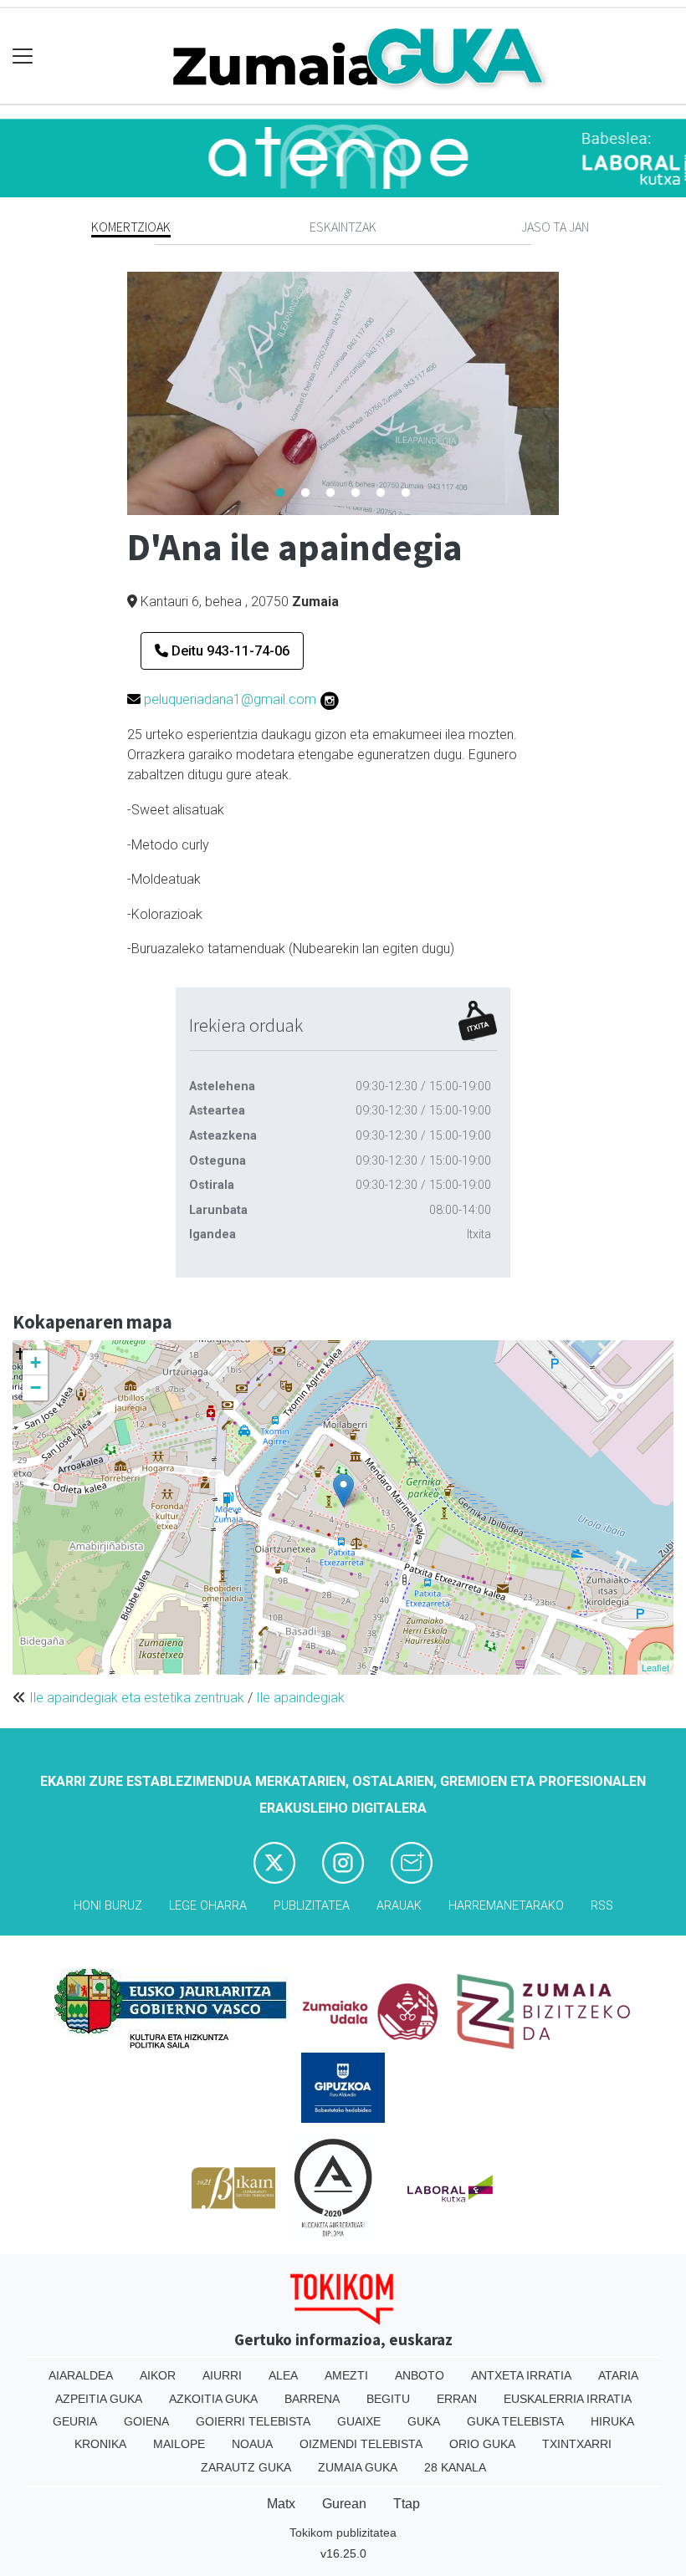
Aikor (158, 2375)
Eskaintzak (343, 227)
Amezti (346, 2375)
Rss (602, 1906)
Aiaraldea (81, 2375)
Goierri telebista (253, 2421)
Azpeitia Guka (99, 2399)
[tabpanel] (343, 393)
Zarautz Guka (246, 2467)
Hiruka (612, 2421)
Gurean (344, 2504)
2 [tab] (305, 493)
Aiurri (222, 2375)
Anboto (420, 2375)
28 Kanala (455, 2467)
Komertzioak (131, 227)
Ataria (618, 2375)
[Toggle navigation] (23, 56)
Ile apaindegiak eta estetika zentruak (137, 1698)
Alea (283, 2375)
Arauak (399, 1906)
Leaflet (655, 1667)
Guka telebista (515, 2421)
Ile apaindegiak (300, 1698)
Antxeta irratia (521, 2375)
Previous (115, 393)
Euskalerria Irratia (568, 2399)
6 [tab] (406, 493)
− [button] (36, 1387)
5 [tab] (381, 493)
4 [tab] (356, 493)
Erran (457, 2399)
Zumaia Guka (358, 2467)
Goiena (146, 2421)
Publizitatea (312, 1906)
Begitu (388, 2399)
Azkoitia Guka (213, 2399)
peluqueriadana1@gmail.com (230, 699)
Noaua (252, 2444)
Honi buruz (108, 1906)
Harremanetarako (506, 1906)
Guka (424, 2421)
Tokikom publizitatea (343, 2533)
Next (571, 393)
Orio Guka (482, 2444)
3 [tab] (330, 493)
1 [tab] (280, 493)
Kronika (100, 2444)
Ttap (407, 2504)
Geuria (75, 2421)
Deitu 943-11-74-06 (229, 651)
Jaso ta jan (555, 227)
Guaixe (359, 2421)
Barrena (312, 2399)
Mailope (179, 2444)
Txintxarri (577, 2444)
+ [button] (36, 1362)
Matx (281, 2504)
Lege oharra (208, 1906)
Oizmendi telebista (361, 2444)
